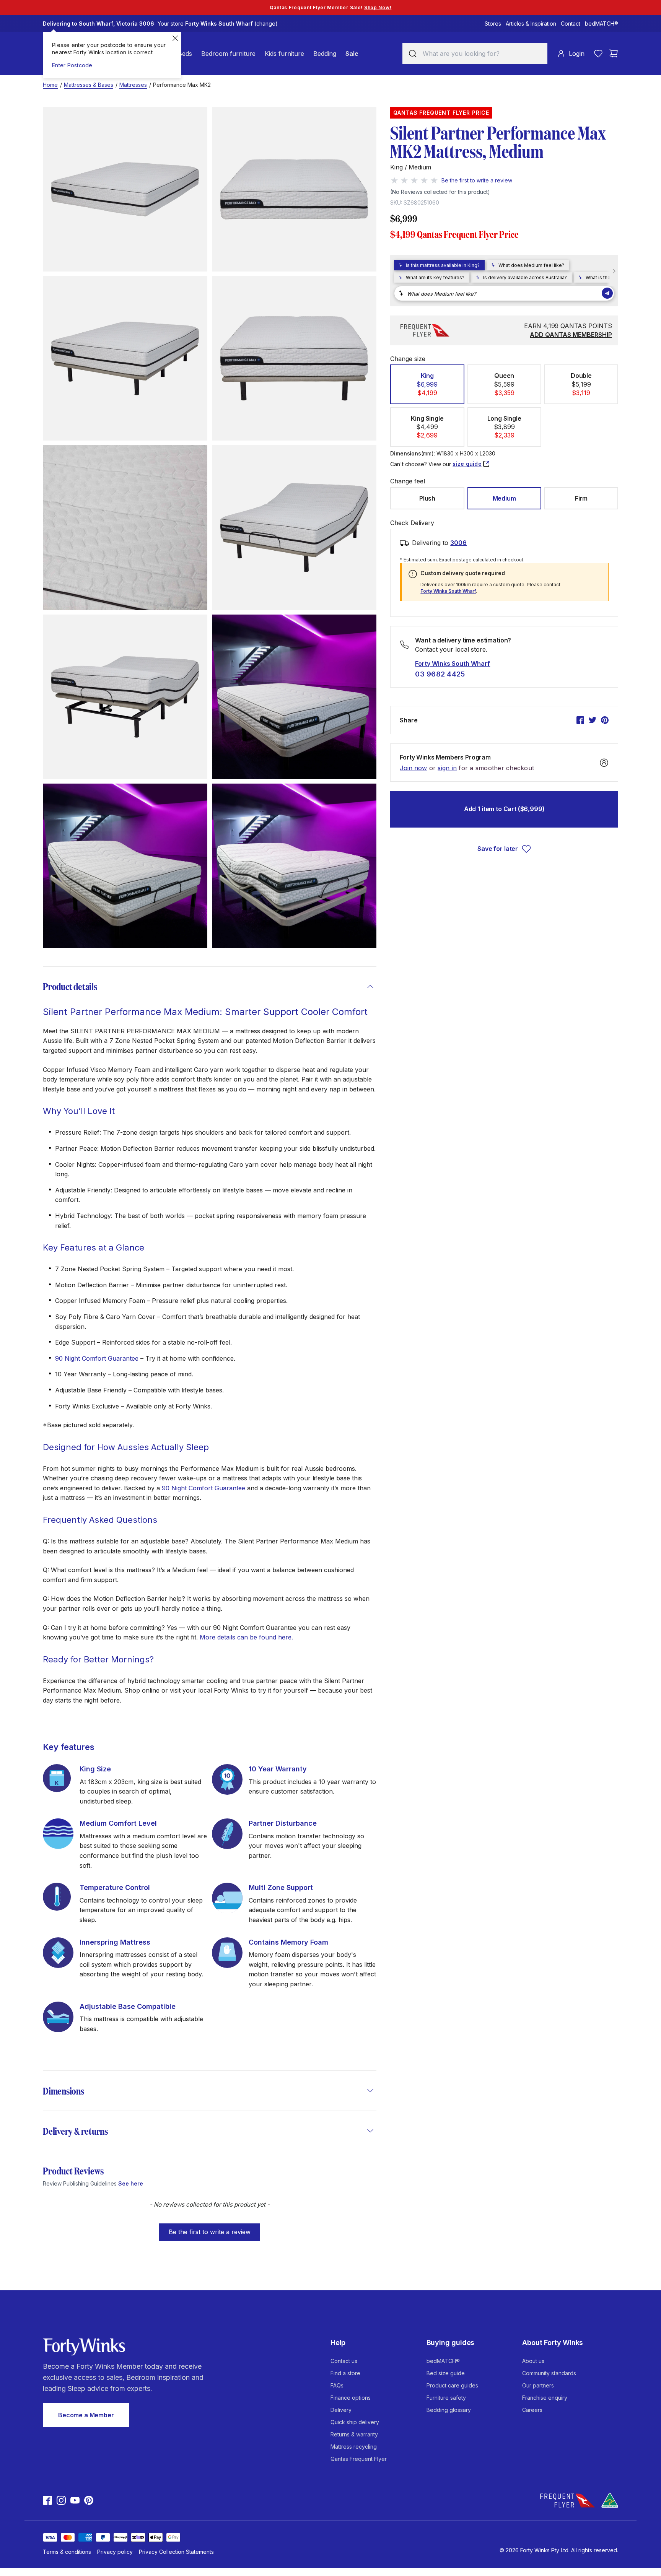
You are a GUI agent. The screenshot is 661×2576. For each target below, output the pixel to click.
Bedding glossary (449, 2410)
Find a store (345, 2373)
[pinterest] (605, 720)
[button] (210, 2228)
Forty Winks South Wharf (448, 591)
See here (131, 2183)
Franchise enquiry (545, 2398)
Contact (571, 24)
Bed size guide (446, 2373)
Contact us (344, 2361)
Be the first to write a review (210, 2232)
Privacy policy (115, 2552)
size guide (467, 464)
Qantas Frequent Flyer (359, 2459)
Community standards (549, 2373)
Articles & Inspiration (531, 24)
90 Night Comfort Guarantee (97, 1358)
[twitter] (593, 720)
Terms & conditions (67, 2552)
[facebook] (580, 720)
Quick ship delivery (355, 2422)
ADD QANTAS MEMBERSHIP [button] (571, 335)
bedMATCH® (602, 24)
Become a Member (86, 2415)
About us (533, 2361)
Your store (218, 24)
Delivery (341, 2410)
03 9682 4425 (440, 674)
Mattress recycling (354, 2447)
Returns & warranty (354, 2434)
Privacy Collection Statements (176, 2552)
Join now (413, 768)
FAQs (337, 2385)
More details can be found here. (246, 1637)
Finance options (351, 2398)
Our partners (538, 2385)
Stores (493, 24)
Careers (532, 2410)
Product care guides (452, 2385)
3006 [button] (458, 543)
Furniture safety (446, 2398)
